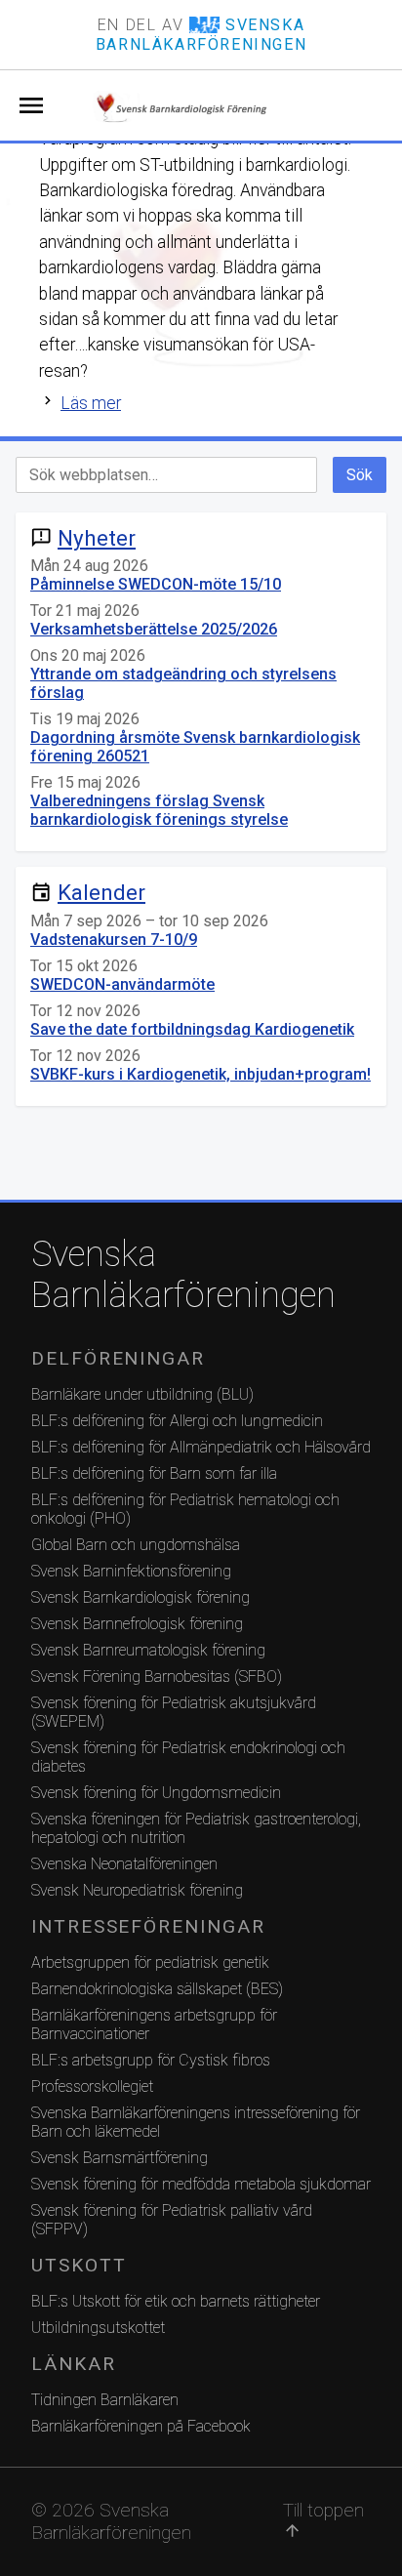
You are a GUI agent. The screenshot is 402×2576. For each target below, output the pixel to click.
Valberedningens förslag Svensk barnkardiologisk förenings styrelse (159, 810)
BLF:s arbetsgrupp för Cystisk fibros (151, 2060)
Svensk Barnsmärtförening (120, 2158)
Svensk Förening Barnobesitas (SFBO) (157, 1676)
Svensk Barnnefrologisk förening (137, 1624)
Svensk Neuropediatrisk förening (137, 1890)
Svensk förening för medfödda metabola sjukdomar (201, 2184)
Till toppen (323, 2519)
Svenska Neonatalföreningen (124, 1864)
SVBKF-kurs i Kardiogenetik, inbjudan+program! (201, 1074)
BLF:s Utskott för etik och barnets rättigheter (176, 2301)
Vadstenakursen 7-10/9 (114, 940)
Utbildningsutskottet (98, 2328)
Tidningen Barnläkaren (105, 2400)
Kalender (101, 892)
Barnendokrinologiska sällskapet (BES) (157, 1989)
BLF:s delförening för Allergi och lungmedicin (177, 1421)
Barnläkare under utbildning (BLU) (142, 1394)
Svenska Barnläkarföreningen (183, 1275)
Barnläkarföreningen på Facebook (141, 2426)
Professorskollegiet (92, 2086)
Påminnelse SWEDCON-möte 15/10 (156, 584)
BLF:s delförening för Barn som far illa (154, 1473)
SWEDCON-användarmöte (122, 984)
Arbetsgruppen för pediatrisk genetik (150, 1963)
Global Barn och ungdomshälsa (136, 1545)
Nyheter (97, 538)
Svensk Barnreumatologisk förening (148, 1650)
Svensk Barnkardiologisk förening (141, 1597)
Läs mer (91, 403)
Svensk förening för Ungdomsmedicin (156, 1793)
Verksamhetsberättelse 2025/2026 (154, 629)
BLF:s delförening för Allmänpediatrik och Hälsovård (201, 1447)
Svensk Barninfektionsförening (131, 1571)
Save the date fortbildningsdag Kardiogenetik (192, 1029)
